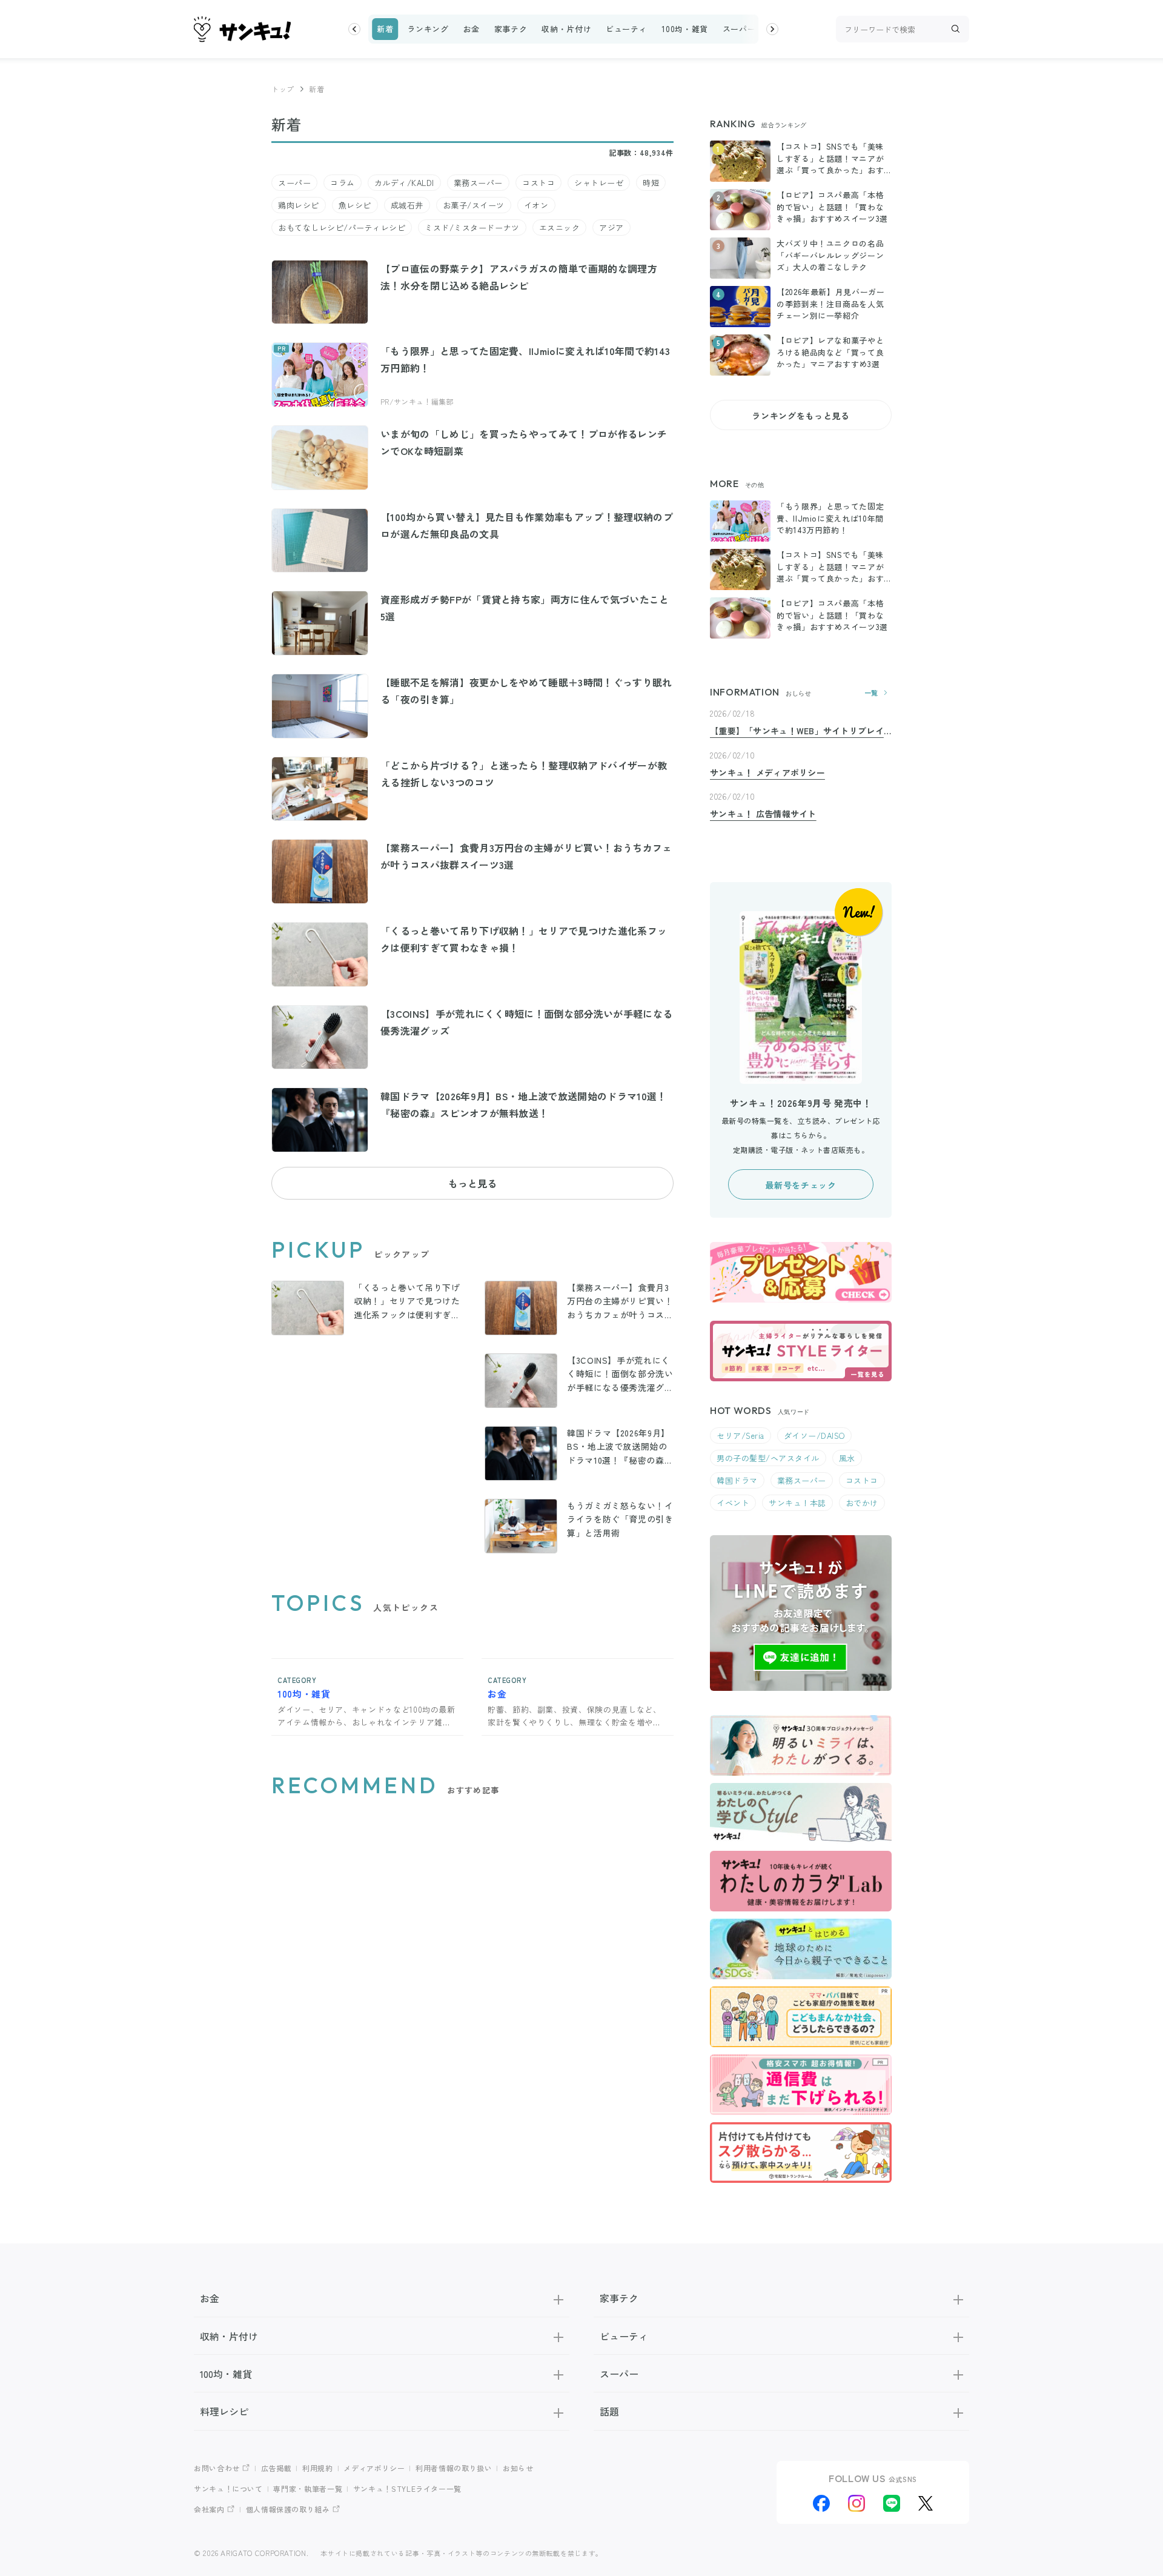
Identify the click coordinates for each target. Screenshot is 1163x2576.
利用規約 (318, 2468)
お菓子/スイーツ (474, 205)
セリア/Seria (741, 1436)
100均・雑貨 (684, 29)
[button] (354, 29)
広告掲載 (277, 2468)
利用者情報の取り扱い (454, 2468)
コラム (343, 183)
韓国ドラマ (737, 1480)
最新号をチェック (800, 1185)
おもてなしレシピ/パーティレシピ (342, 227)
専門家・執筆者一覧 (308, 2488)
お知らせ (518, 2468)
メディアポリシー (374, 2468)
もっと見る (472, 1183)
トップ (283, 89)
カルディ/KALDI (404, 183)
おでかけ (862, 1503)
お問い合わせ (217, 2468)
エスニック (560, 227)
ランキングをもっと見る (800, 416)
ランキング (428, 29)
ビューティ (626, 29)
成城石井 (407, 205)
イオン (536, 205)
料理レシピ (224, 2411)
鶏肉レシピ (299, 205)
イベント (733, 1503)
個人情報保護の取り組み (288, 2509)
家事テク (511, 29)
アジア (611, 227)
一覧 (871, 693)
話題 (609, 2411)
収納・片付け (566, 29)
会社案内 (209, 2509)
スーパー (739, 29)
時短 (651, 183)
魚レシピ (355, 205)
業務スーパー (478, 183)
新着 (385, 29)
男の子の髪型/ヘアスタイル (768, 1458)
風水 (847, 1458)
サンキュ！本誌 (797, 1503)
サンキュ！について (228, 2488)
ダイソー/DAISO (814, 1436)
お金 (471, 29)
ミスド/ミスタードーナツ (472, 227)
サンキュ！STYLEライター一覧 (407, 2488)
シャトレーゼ (599, 183)
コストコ (538, 183)
